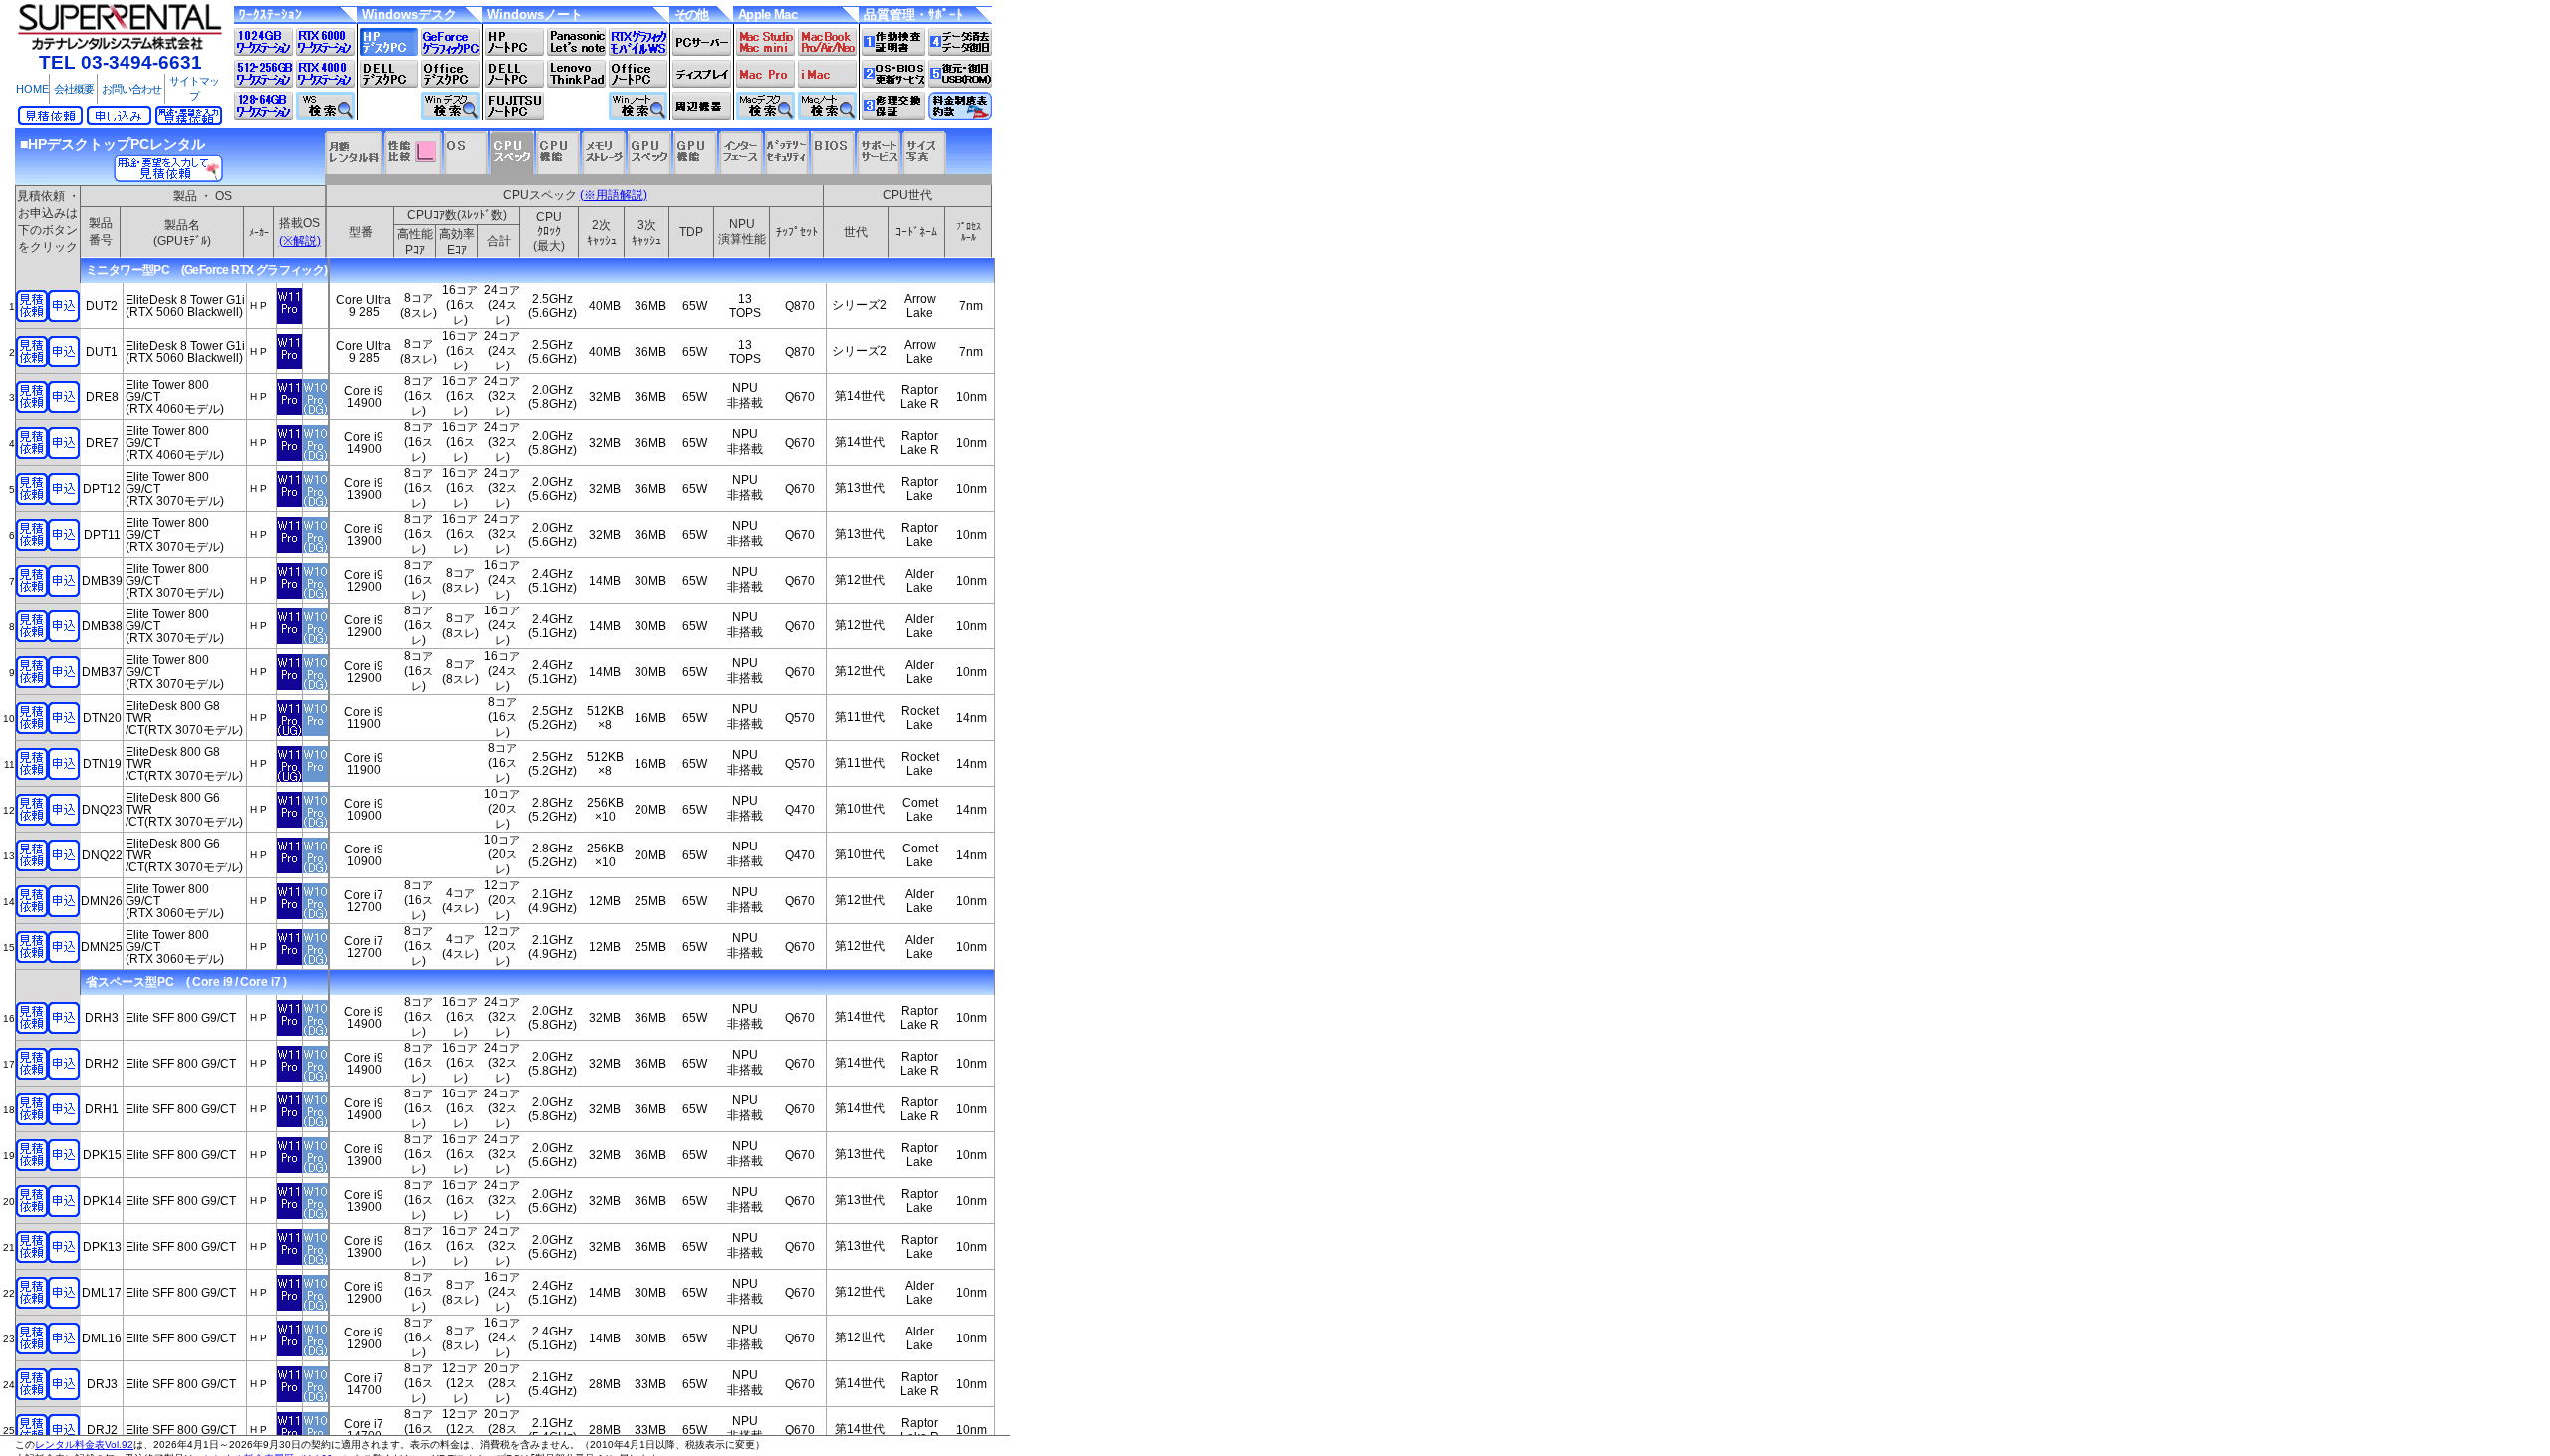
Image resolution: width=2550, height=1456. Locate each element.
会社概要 (74, 89)
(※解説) (300, 241)
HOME (32, 89)
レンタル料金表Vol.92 (84, 1445)
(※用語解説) (614, 195)
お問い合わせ (131, 89)
